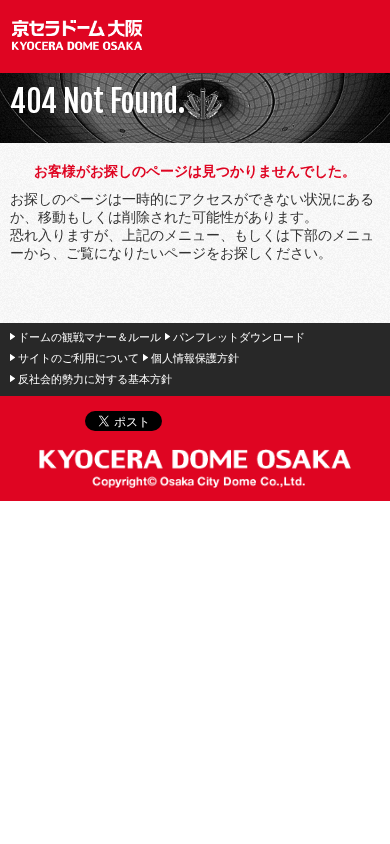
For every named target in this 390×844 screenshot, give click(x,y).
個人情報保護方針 (195, 358)
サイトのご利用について (78, 358)
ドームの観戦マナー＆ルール (89, 337)
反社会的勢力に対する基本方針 (95, 379)
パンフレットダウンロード (239, 337)
